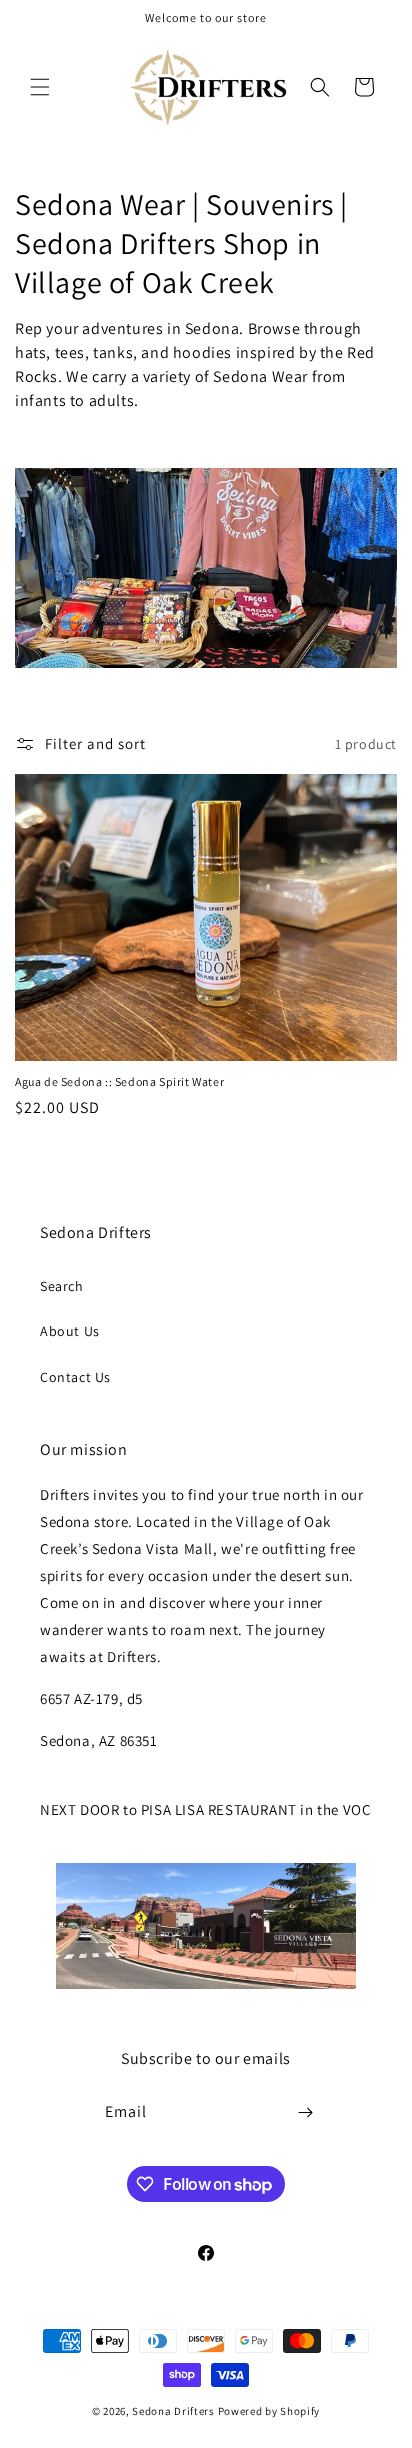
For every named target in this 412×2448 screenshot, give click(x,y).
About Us (70, 1331)
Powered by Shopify (269, 2411)
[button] (40, 87)
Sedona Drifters (173, 2411)
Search (62, 1286)
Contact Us (75, 1377)
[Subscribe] (306, 2112)
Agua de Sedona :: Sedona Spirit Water (119, 1081)
